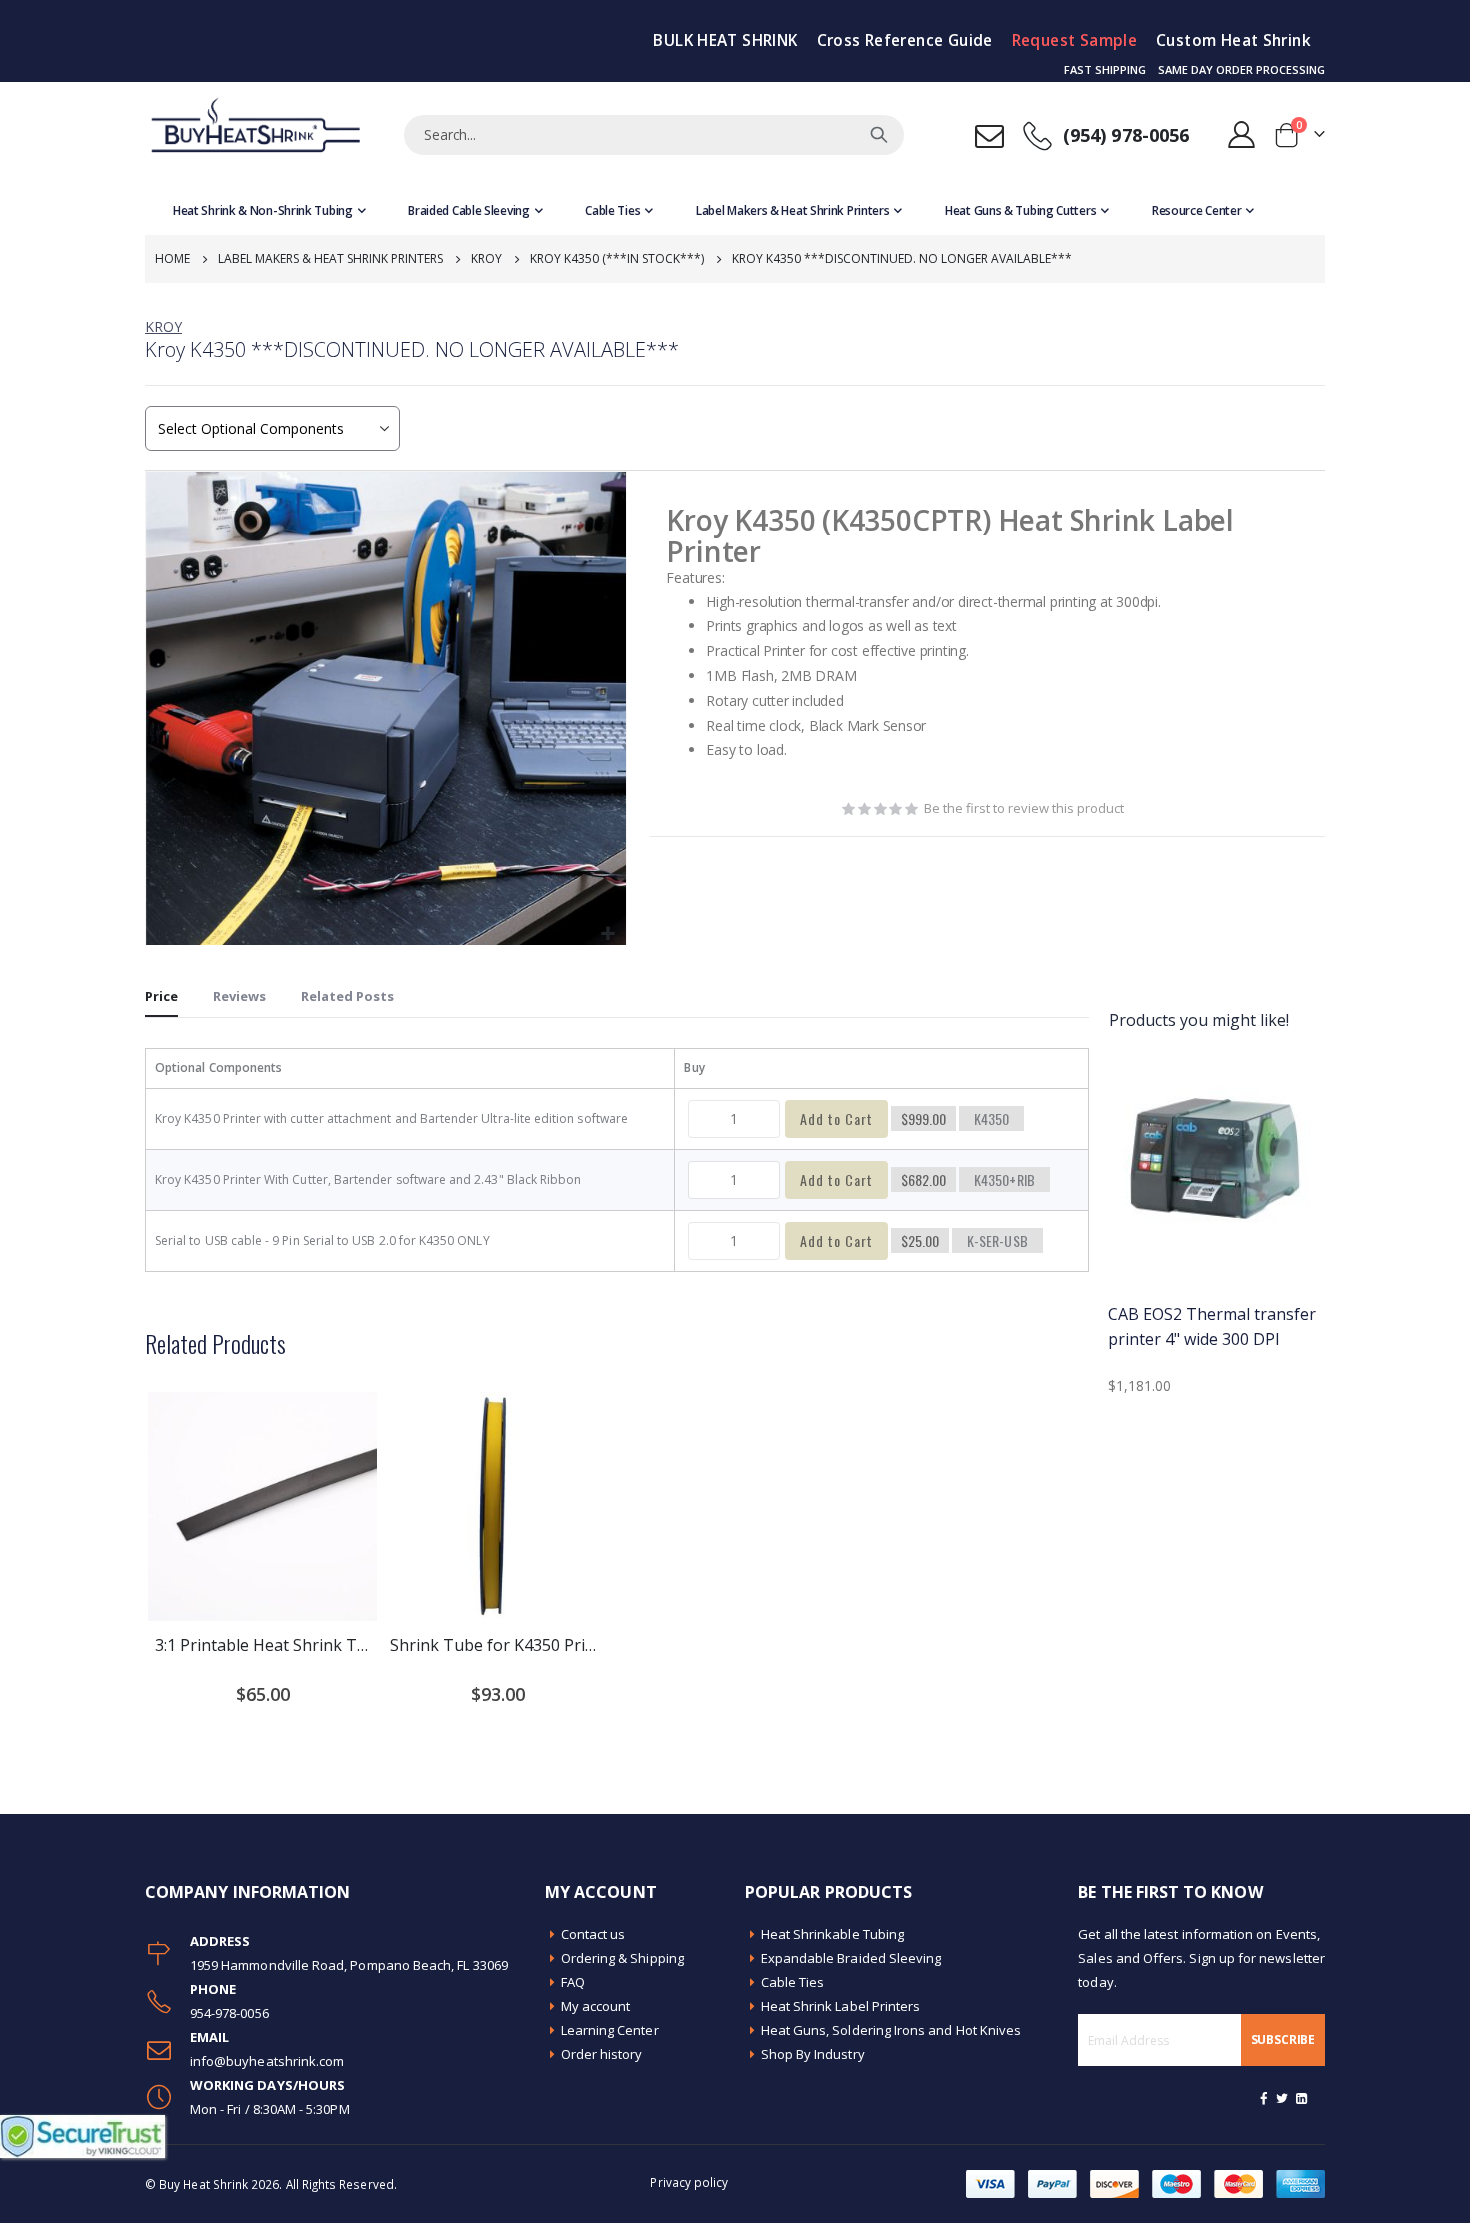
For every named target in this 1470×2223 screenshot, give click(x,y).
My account (596, 2006)
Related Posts (347, 996)
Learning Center (610, 2030)
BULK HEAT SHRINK (725, 40)
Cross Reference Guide (905, 40)
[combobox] (654, 135)
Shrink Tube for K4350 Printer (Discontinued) (497, 1645)
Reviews (239, 996)
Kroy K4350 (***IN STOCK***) (617, 258)
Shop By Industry (813, 2054)
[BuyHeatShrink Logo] (255, 134)
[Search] (879, 135)
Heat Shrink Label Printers (841, 2006)
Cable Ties (793, 1982)
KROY (163, 326)
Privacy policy (689, 2182)
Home (172, 258)
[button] (608, 934)
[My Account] (1242, 134)
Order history (602, 2054)
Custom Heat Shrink (1233, 40)
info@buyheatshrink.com (267, 2061)
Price (161, 996)
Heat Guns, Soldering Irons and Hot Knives (891, 2030)
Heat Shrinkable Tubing (832, 1934)
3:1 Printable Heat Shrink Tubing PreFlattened (262, 1645)
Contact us (593, 1934)
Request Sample (1074, 40)
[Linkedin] (1301, 2098)
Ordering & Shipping (622, 1958)
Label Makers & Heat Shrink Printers (330, 258)
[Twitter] (1283, 2098)
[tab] (161, 997)
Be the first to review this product (1024, 808)
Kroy (486, 258)
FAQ (573, 1982)
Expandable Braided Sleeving (851, 1958)
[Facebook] (1264, 2098)
